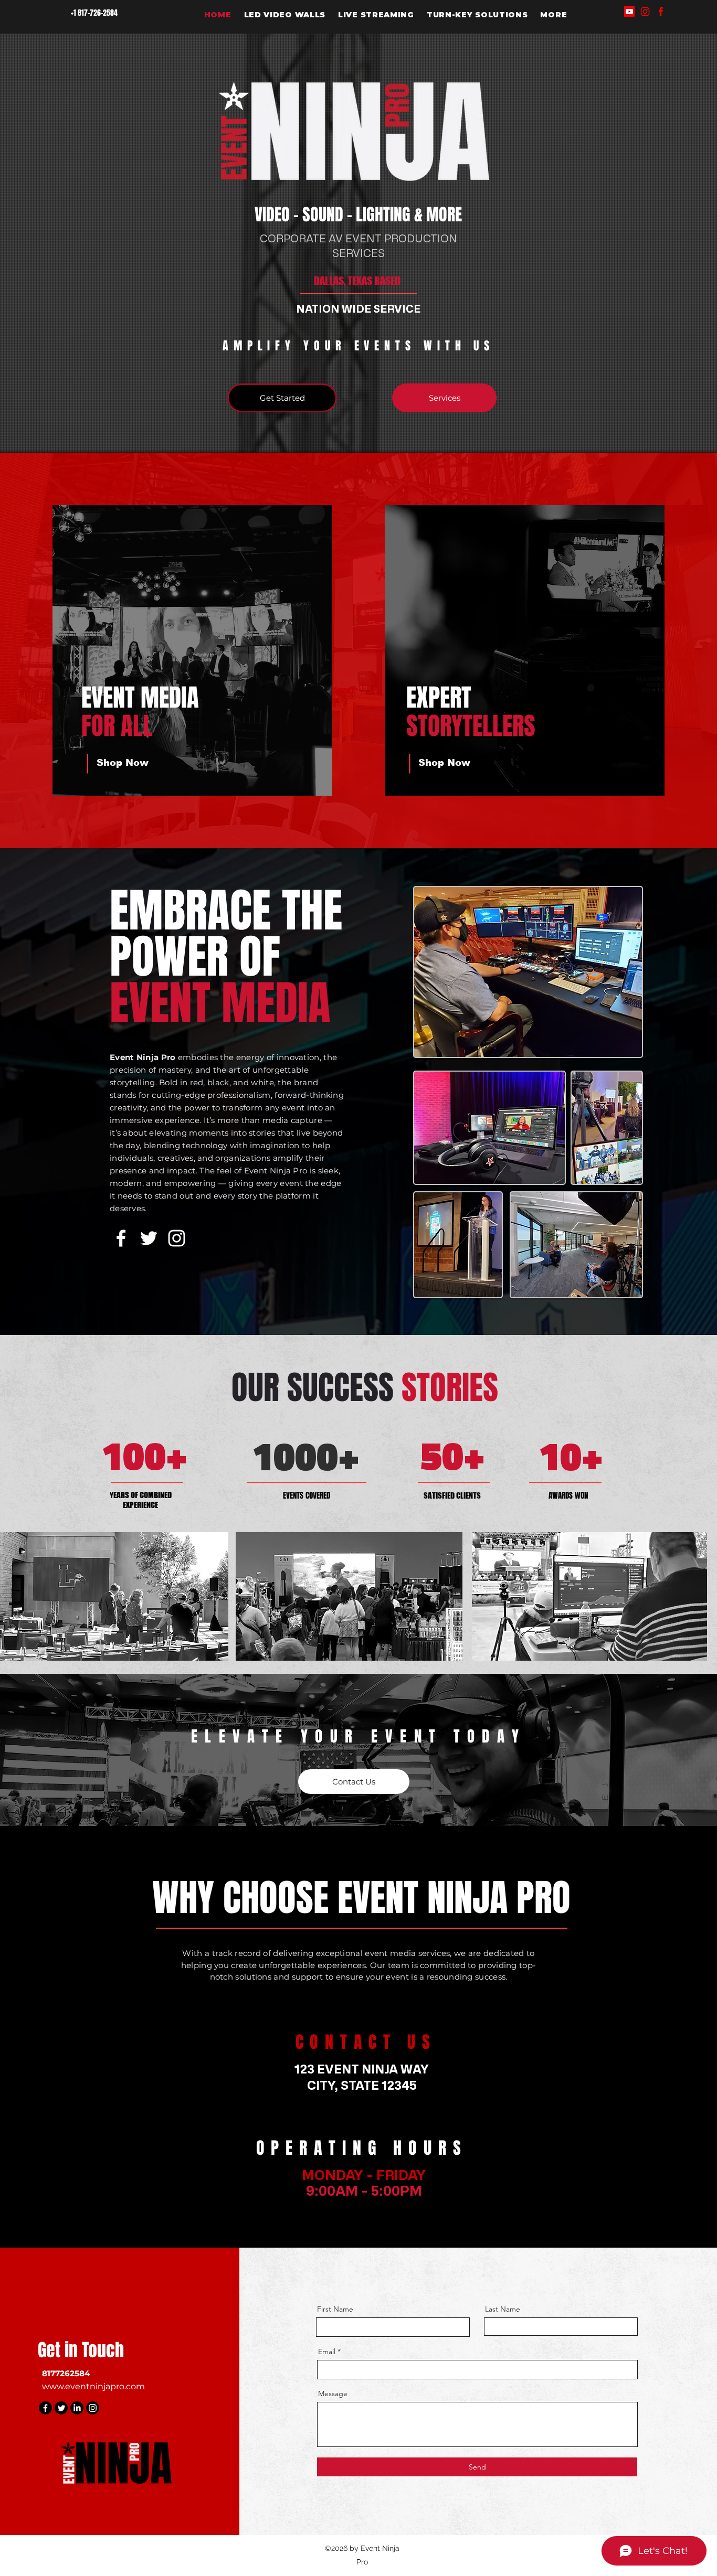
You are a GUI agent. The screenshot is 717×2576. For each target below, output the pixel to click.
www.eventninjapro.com (93, 2386)
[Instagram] (645, 12)
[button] (553, 15)
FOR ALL (117, 726)
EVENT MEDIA (140, 698)
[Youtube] (629, 12)
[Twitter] (149, 1238)
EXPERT (439, 698)
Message (333, 2393)
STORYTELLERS (471, 726)
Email (327, 2351)
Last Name (503, 2309)
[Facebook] (661, 12)
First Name (335, 2309)
